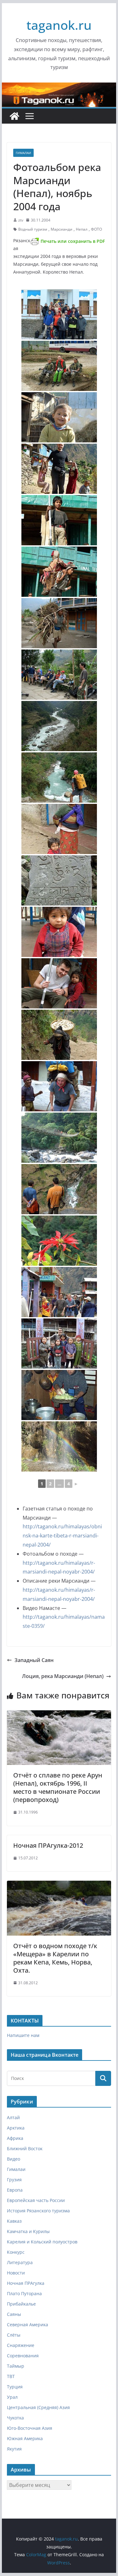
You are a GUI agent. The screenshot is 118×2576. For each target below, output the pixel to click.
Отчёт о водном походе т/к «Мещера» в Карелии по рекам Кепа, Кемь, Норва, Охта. (55, 1958)
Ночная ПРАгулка (26, 2283)
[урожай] (59, 1035)
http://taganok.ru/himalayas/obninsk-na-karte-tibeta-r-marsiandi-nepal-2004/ (62, 1536)
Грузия (14, 2180)
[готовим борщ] (59, 1395)
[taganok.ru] (14, 116)
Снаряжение (21, 2345)
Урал (12, 2397)
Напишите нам (23, 2035)
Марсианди (62, 229)
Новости (16, 2273)
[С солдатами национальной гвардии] (59, 366)
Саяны (14, 2314)
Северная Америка (28, 2325)
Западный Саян (34, 1660)
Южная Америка (25, 2438)
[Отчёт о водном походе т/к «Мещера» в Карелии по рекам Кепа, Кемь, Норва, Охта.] (59, 1885)
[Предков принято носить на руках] (59, 572)
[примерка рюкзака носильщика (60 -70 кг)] (59, 1086)
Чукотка (15, 2418)
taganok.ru (59, 25)
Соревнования (23, 2356)
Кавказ (14, 2221)
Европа (15, 2190)
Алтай (13, 2117)
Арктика (16, 2128)
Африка (15, 2138)
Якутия (14, 2449)
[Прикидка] (59, 778)
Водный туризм (33, 229)
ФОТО (96, 229)
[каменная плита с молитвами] (59, 880)
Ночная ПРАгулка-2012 (48, 1845)
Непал (82, 229)
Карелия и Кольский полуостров (42, 2242)
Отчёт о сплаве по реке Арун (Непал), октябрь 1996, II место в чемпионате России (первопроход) (58, 1787)
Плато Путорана (24, 2293)
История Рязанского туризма (38, 2211)
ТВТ (11, 2376)
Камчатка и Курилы (28, 2231)
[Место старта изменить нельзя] (59, 314)
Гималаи (23, 153)
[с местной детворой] (59, 1344)
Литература (20, 2262)
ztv (21, 220)
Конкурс (16, 2252)
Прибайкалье (21, 2304)
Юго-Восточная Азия (30, 2428)
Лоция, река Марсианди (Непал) (63, 1676)
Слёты (14, 2335)
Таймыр (16, 2366)
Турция (15, 2387)
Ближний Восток (25, 2148)
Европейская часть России (36, 2200)
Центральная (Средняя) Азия (38, 2407)
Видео (14, 2159)
